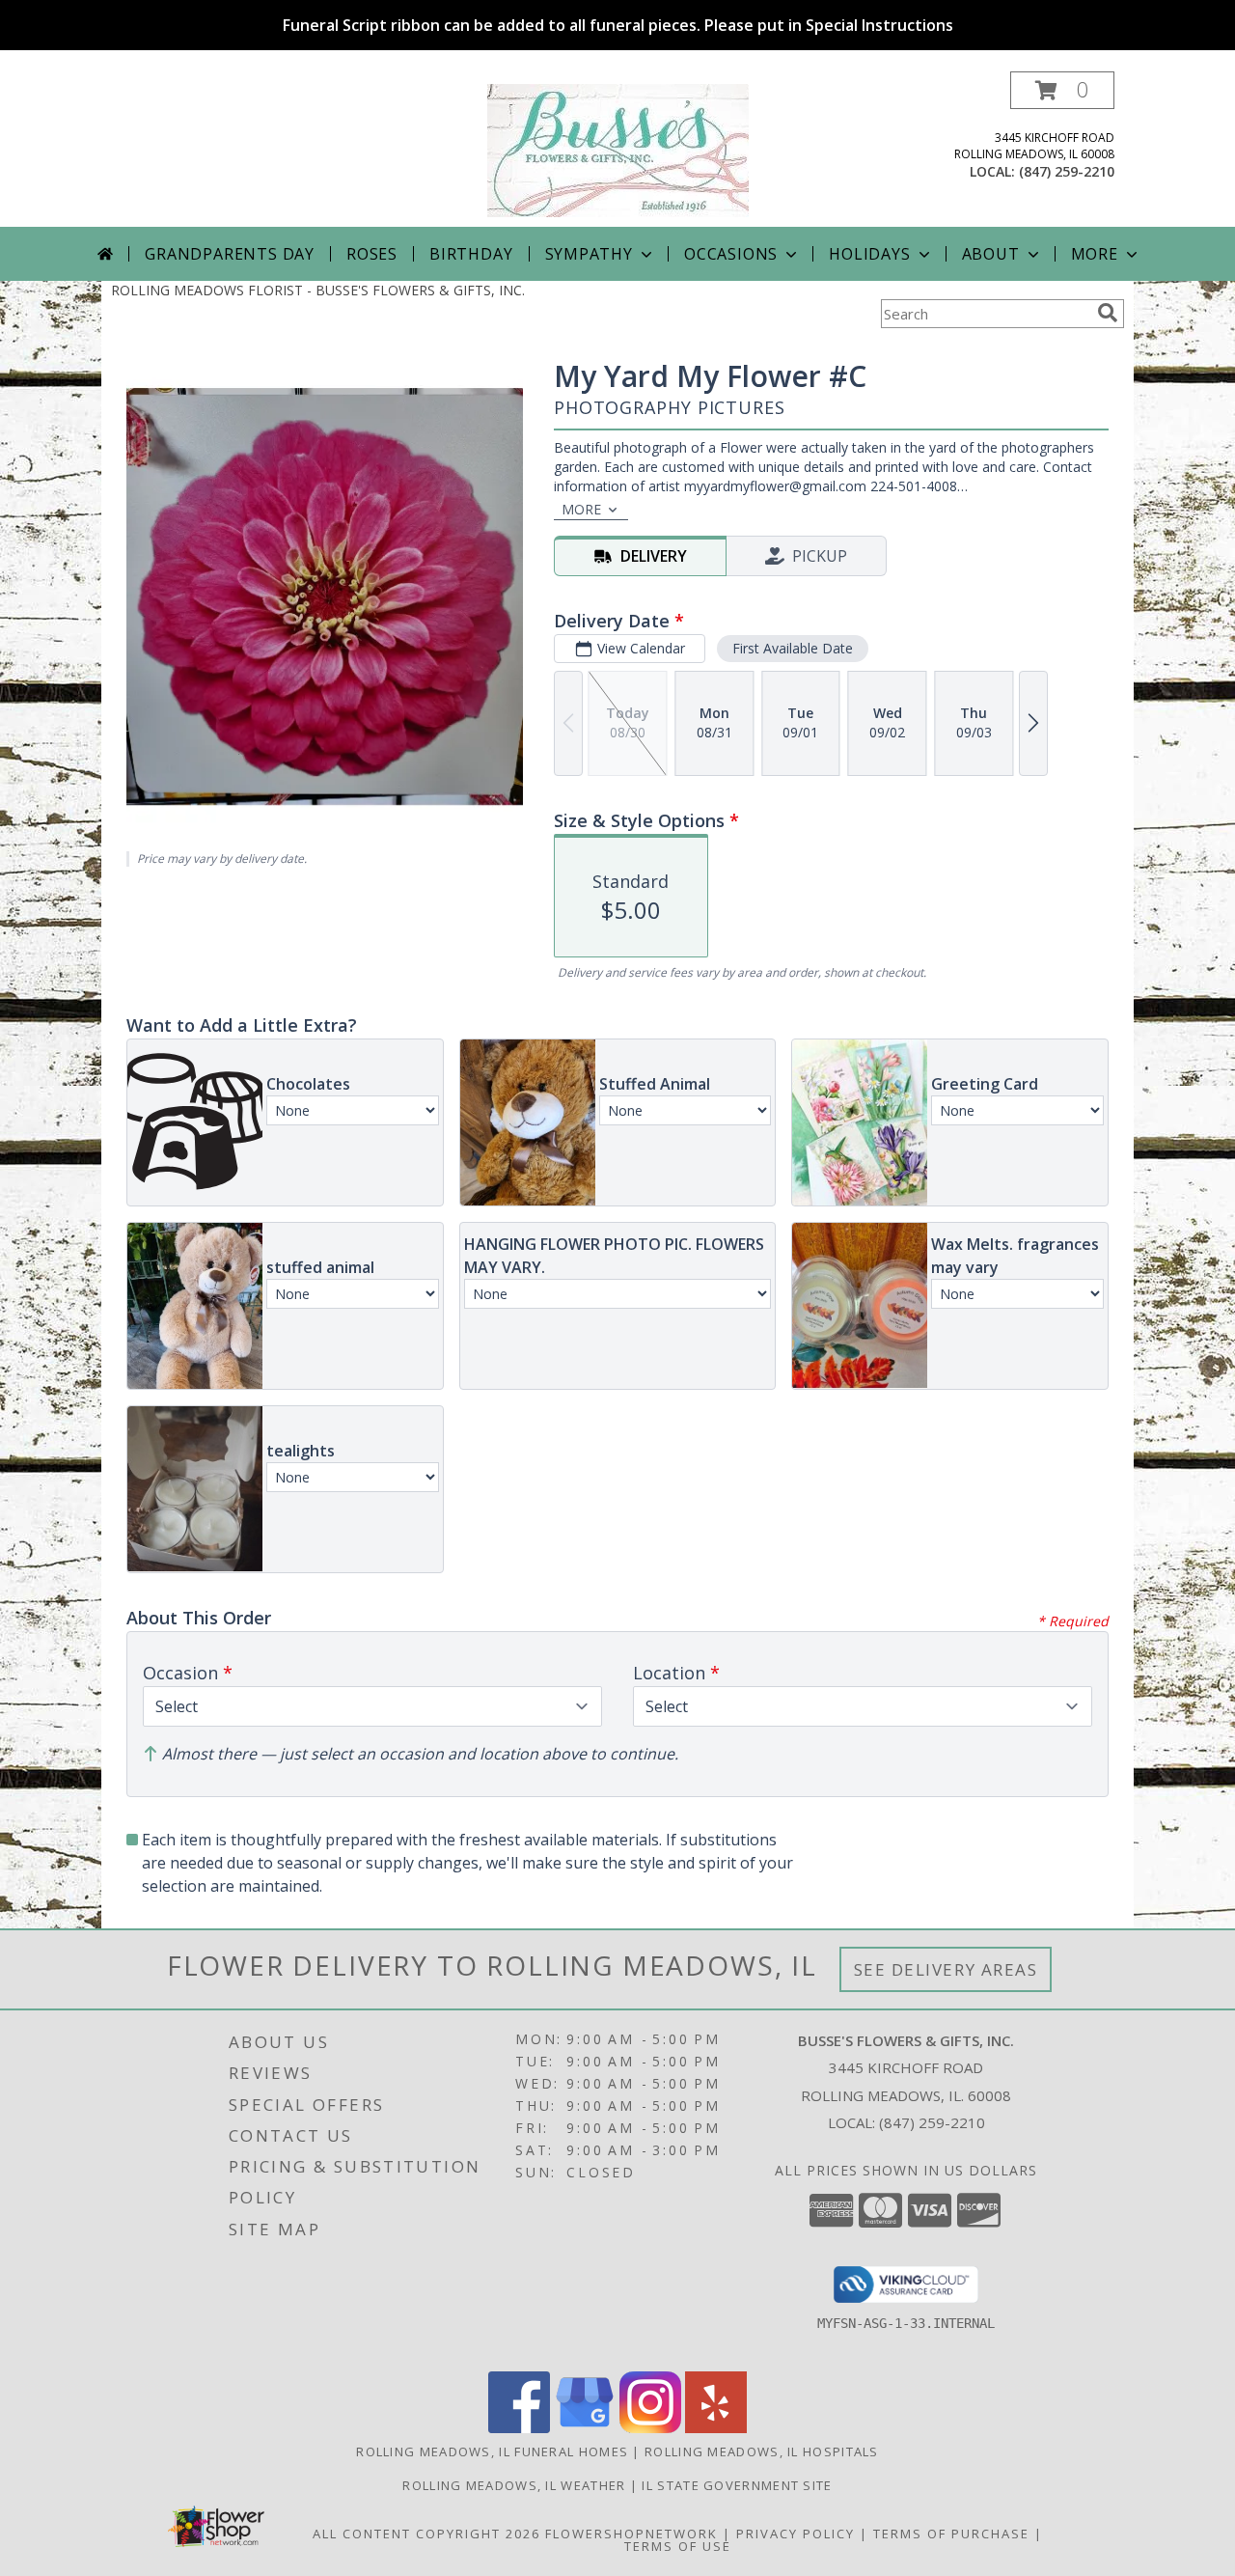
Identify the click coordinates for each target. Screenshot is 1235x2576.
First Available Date (793, 648)
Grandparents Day (230, 254)
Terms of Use (678, 2546)
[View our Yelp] (716, 2428)
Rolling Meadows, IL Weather (514, 2485)
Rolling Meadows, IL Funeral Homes (492, 2451)
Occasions (731, 254)
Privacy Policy (796, 2534)
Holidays (869, 254)
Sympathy (589, 254)
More (1095, 254)
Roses (372, 254)
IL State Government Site (737, 2485)
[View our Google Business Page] (585, 2428)
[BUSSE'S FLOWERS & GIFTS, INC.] (618, 149)
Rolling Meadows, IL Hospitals (762, 2451)
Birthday (471, 254)
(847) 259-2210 (1067, 171)
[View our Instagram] (650, 2428)
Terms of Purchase (951, 2534)
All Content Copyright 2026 (426, 2534)
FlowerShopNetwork (631, 2534)
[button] (1062, 90)
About (991, 254)
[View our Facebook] (519, 2428)
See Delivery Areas (946, 1969)
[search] (1108, 313)
